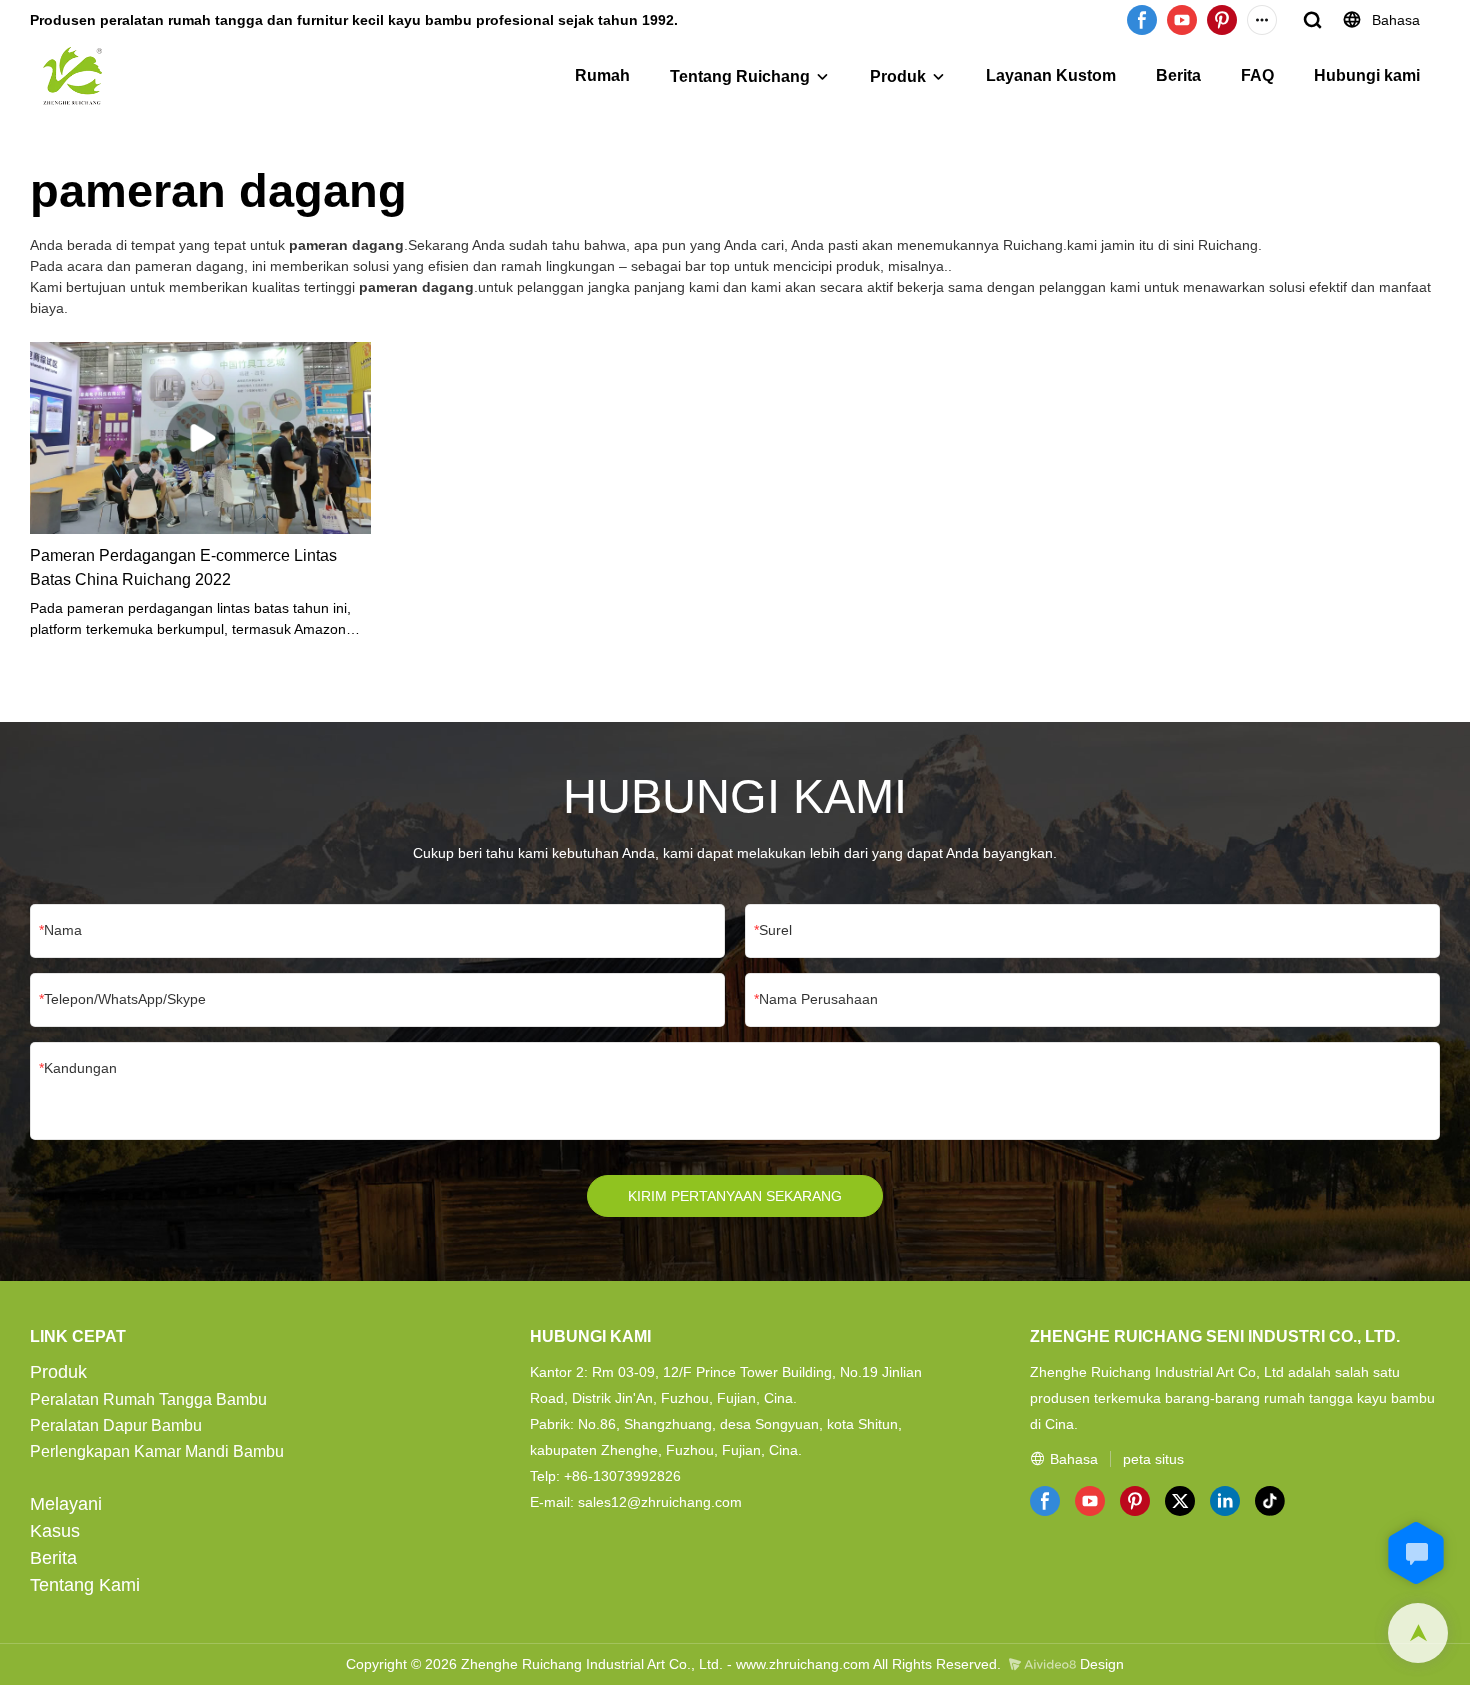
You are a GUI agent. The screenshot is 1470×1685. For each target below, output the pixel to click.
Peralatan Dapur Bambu (116, 1425)
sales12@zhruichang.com (660, 1502)
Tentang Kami (85, 1585)
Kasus (55, 1531)
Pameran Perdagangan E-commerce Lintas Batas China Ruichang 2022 (183, 567)
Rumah (602, 75)
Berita (1178, 75)
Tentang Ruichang (740, 76)
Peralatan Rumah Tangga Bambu (148, 1399)
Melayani (66, 1504)
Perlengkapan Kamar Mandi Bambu (157, 1451)
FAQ (1257, 75)
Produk (898, 76)
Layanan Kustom (1051, 75)
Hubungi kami (1367, 75)
